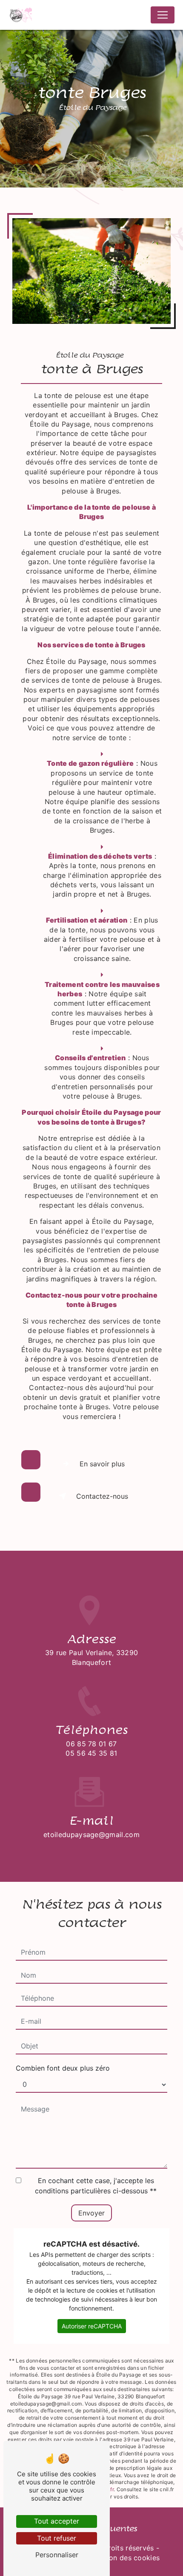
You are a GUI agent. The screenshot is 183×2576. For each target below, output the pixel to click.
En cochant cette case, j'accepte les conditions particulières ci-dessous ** (96, 2186)
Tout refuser (57, 2538)
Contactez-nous (102, 1496)
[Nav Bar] (163, 15)
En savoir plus (102, 1464)
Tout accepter (57, 2521)
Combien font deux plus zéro (63, 2068)
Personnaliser (57, 2555)
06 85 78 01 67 (91, 1744)
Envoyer (91, 2213)
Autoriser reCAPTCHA (92, 2326)
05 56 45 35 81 (91, 1753)
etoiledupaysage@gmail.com (91, 1835)
